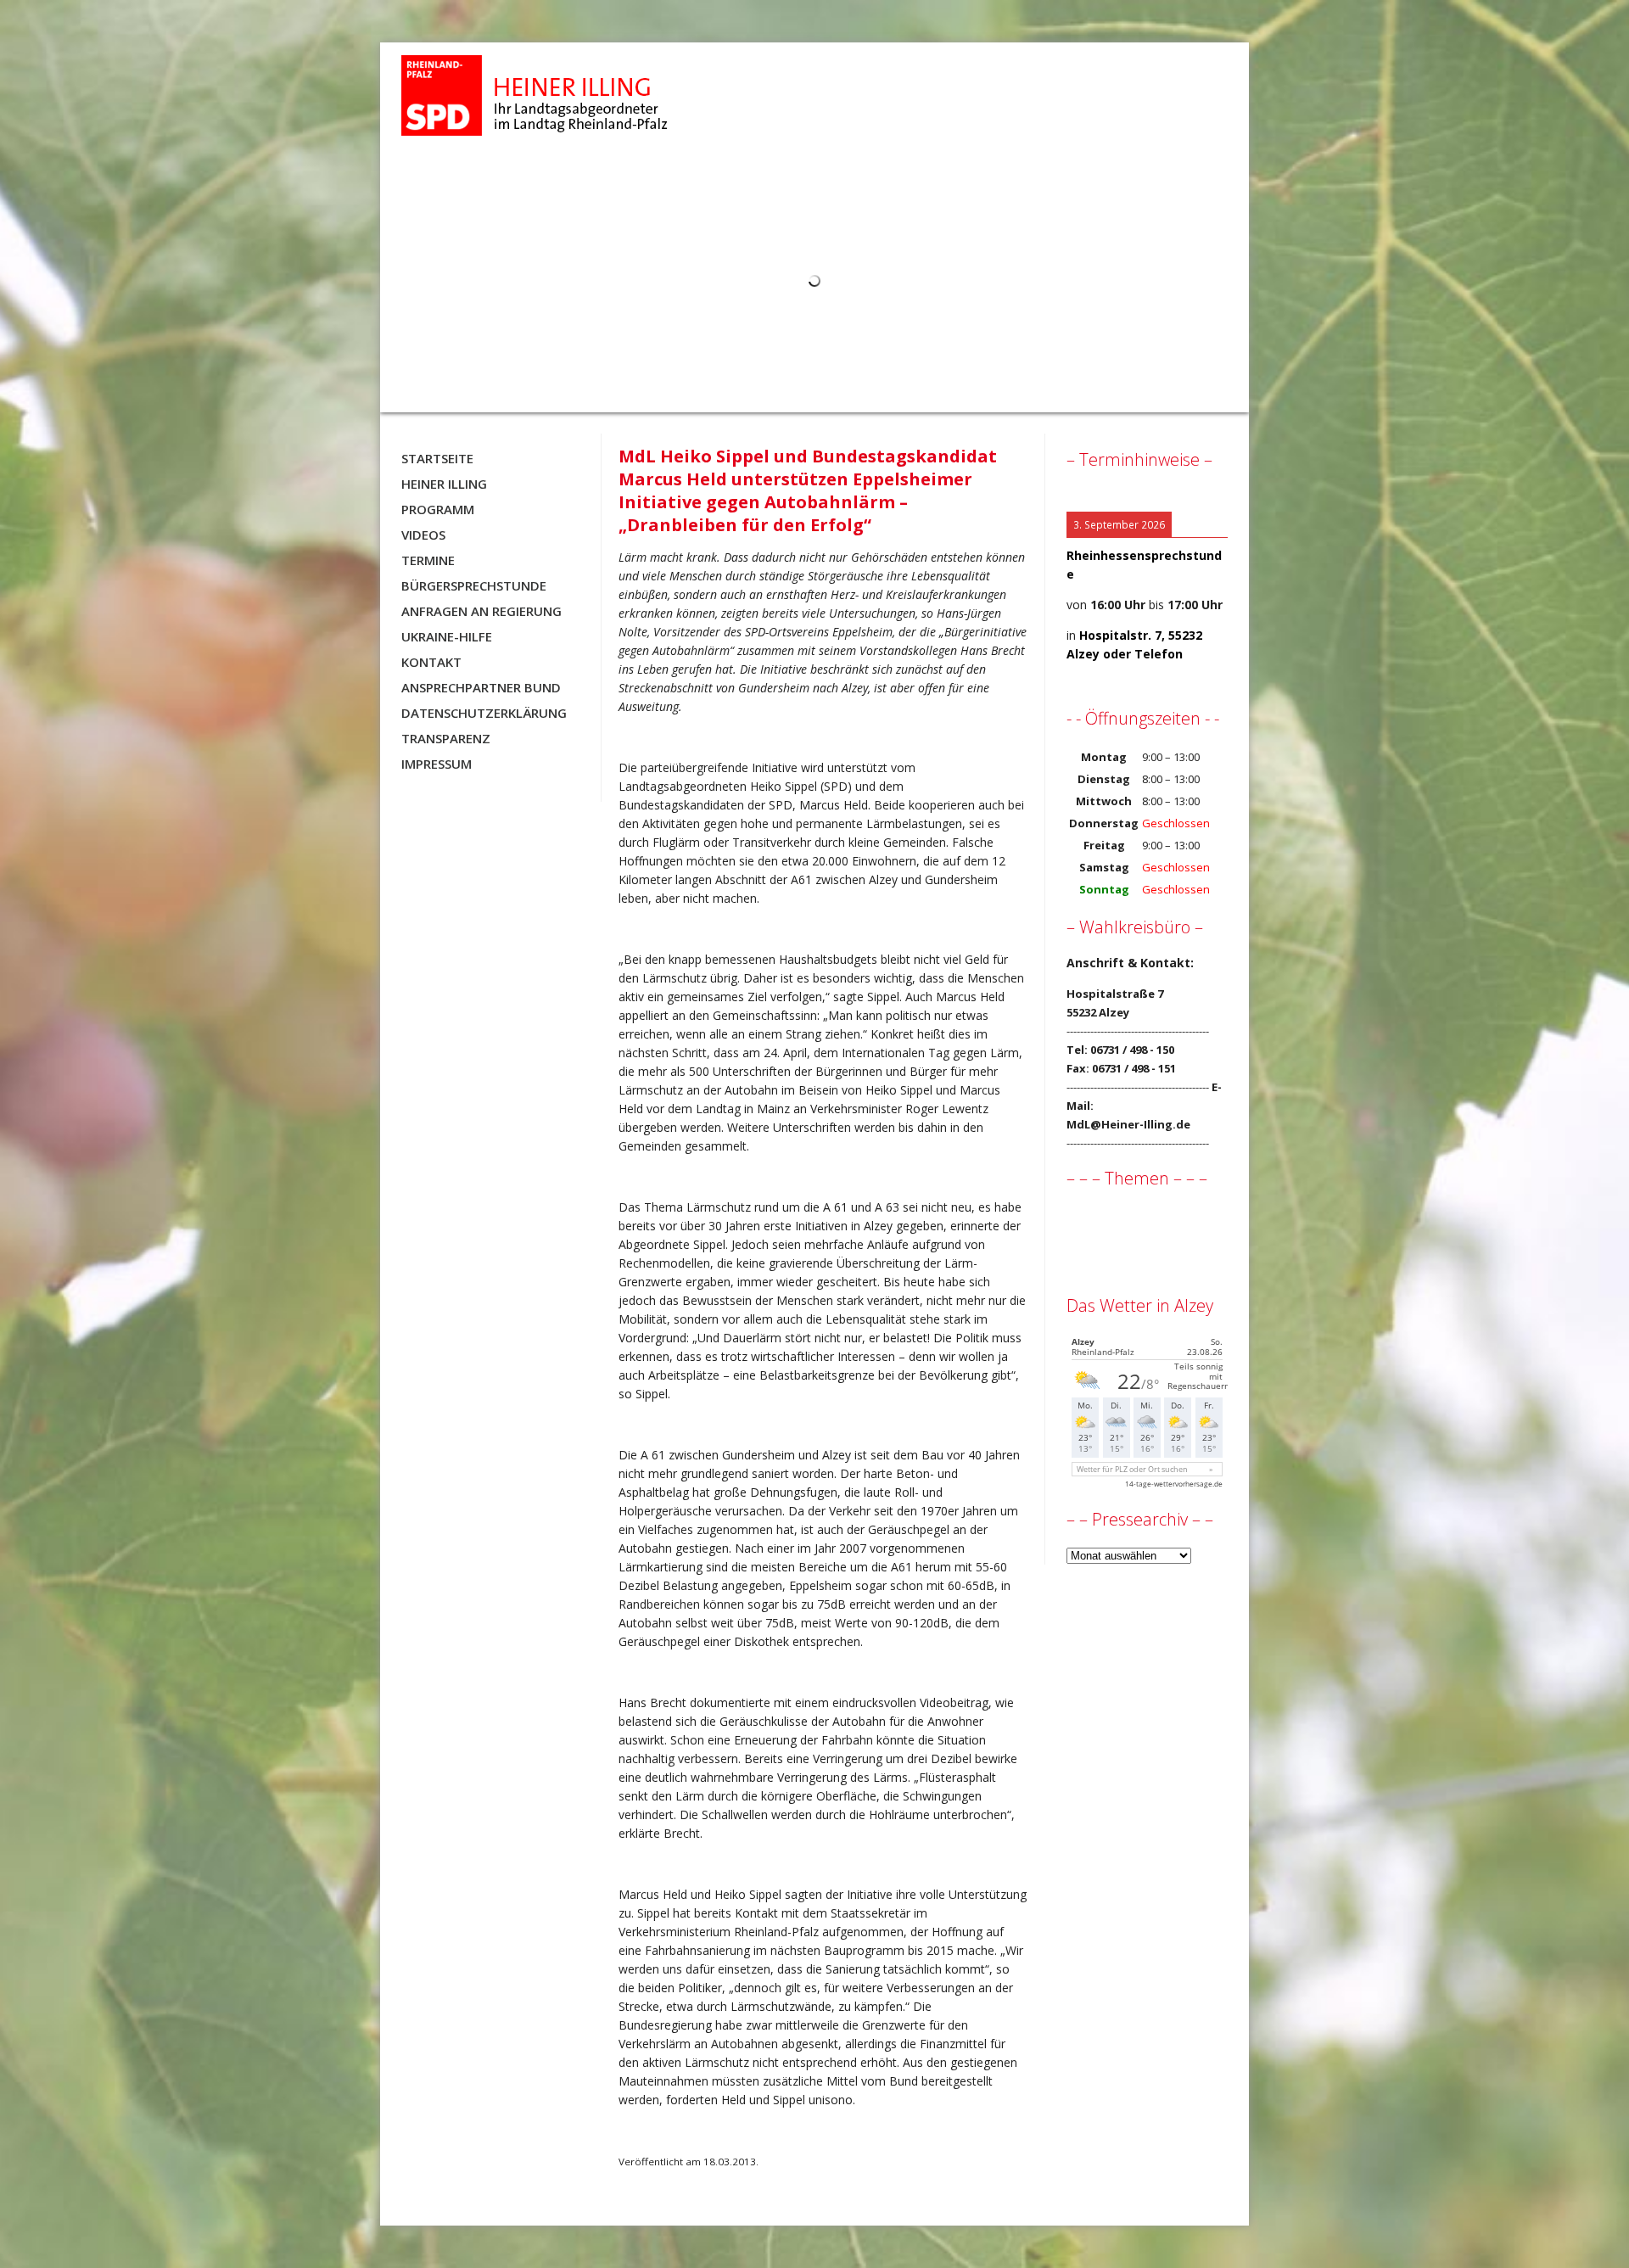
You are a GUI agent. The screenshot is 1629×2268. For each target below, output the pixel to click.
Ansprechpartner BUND (481, 687)
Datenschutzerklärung (484, 713)
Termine (428, 560)
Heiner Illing (444, 484)
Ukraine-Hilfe (447, 636)
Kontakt (431, 662)
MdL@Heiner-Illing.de (1128, 1124)
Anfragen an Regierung (481, 611)
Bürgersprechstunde (474, 585)
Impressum (437, 764)
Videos (423, 535)
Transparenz (446, 738)
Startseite (437, 458)
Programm (438, 509)
